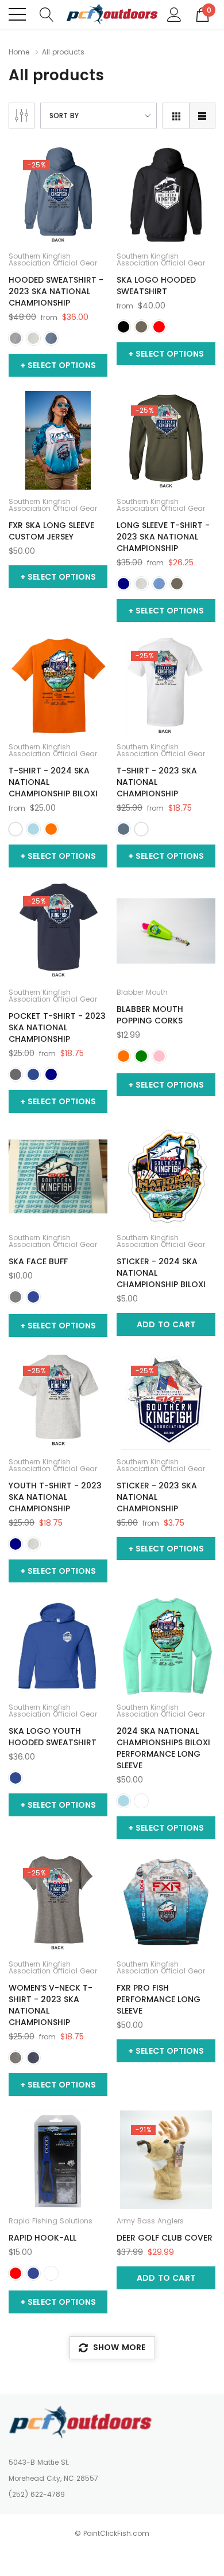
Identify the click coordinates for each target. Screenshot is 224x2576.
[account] (174, 14)
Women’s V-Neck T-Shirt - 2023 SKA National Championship (51, 2005)
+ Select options (58, 365)
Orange (51, 829)
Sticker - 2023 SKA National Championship (157, 1497)
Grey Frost (16, 2058)
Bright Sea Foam (141, 1801)
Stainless (51, 2273)
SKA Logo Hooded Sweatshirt (156, 286)
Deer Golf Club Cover (165, 2238)
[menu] (17, 14)
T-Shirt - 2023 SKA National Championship (157, 782)
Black (123, 327)
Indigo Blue (51, 338)
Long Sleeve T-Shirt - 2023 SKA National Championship (163, 537)
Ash (33, 338)
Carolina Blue (159, 584)
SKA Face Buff (38, 1261)
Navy (123, 584)
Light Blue (33, 829)
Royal (33, 1074)
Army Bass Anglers (150, 2221)
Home (19, 52)
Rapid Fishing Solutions (51, 2221)
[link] (58, 195)
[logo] (112, 14)
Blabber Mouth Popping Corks (150, 1015)
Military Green (141, 327)
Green (141, 1056)
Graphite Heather (16, 338)
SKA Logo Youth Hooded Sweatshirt (53, 1737)
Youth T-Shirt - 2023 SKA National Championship (55, 1497)
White (16, 829)
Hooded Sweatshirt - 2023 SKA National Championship (56, 291)
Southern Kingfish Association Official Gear (53, 260)
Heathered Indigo (123, 829)
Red (159, 327)
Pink (159, 1056)
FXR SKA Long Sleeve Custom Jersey (51, 531)
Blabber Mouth (142, 992)
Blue (33, 1297)
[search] (47, 14)
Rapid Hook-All (43, 2238)
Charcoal (16, 1074)
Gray (16, 1297)
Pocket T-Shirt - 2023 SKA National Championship (57, 1027)
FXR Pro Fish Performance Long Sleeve (159, 1999)
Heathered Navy (33, 2058)
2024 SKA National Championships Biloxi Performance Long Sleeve (163, 1748)
